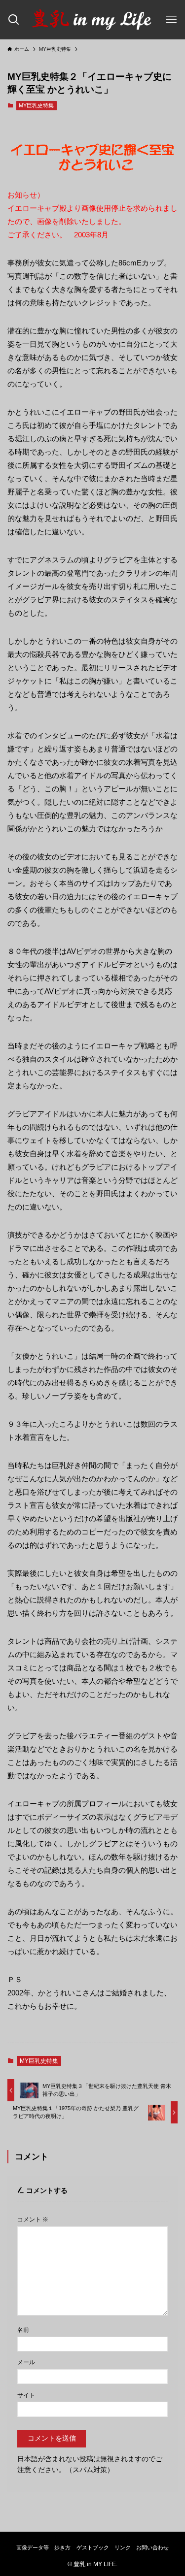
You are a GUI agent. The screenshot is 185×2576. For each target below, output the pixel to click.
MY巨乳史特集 (36, 105)
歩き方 (62, 2547)
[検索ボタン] (14, 20)
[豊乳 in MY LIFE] (93, 20)
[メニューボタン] (171, 20)
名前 (23, 2330)
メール (26, 2362)
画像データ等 (33, 2547)
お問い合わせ (152, 2547)
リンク (123, 2547)
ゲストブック (93, 2547)
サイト (26, 2395)
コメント (33, 2219)
